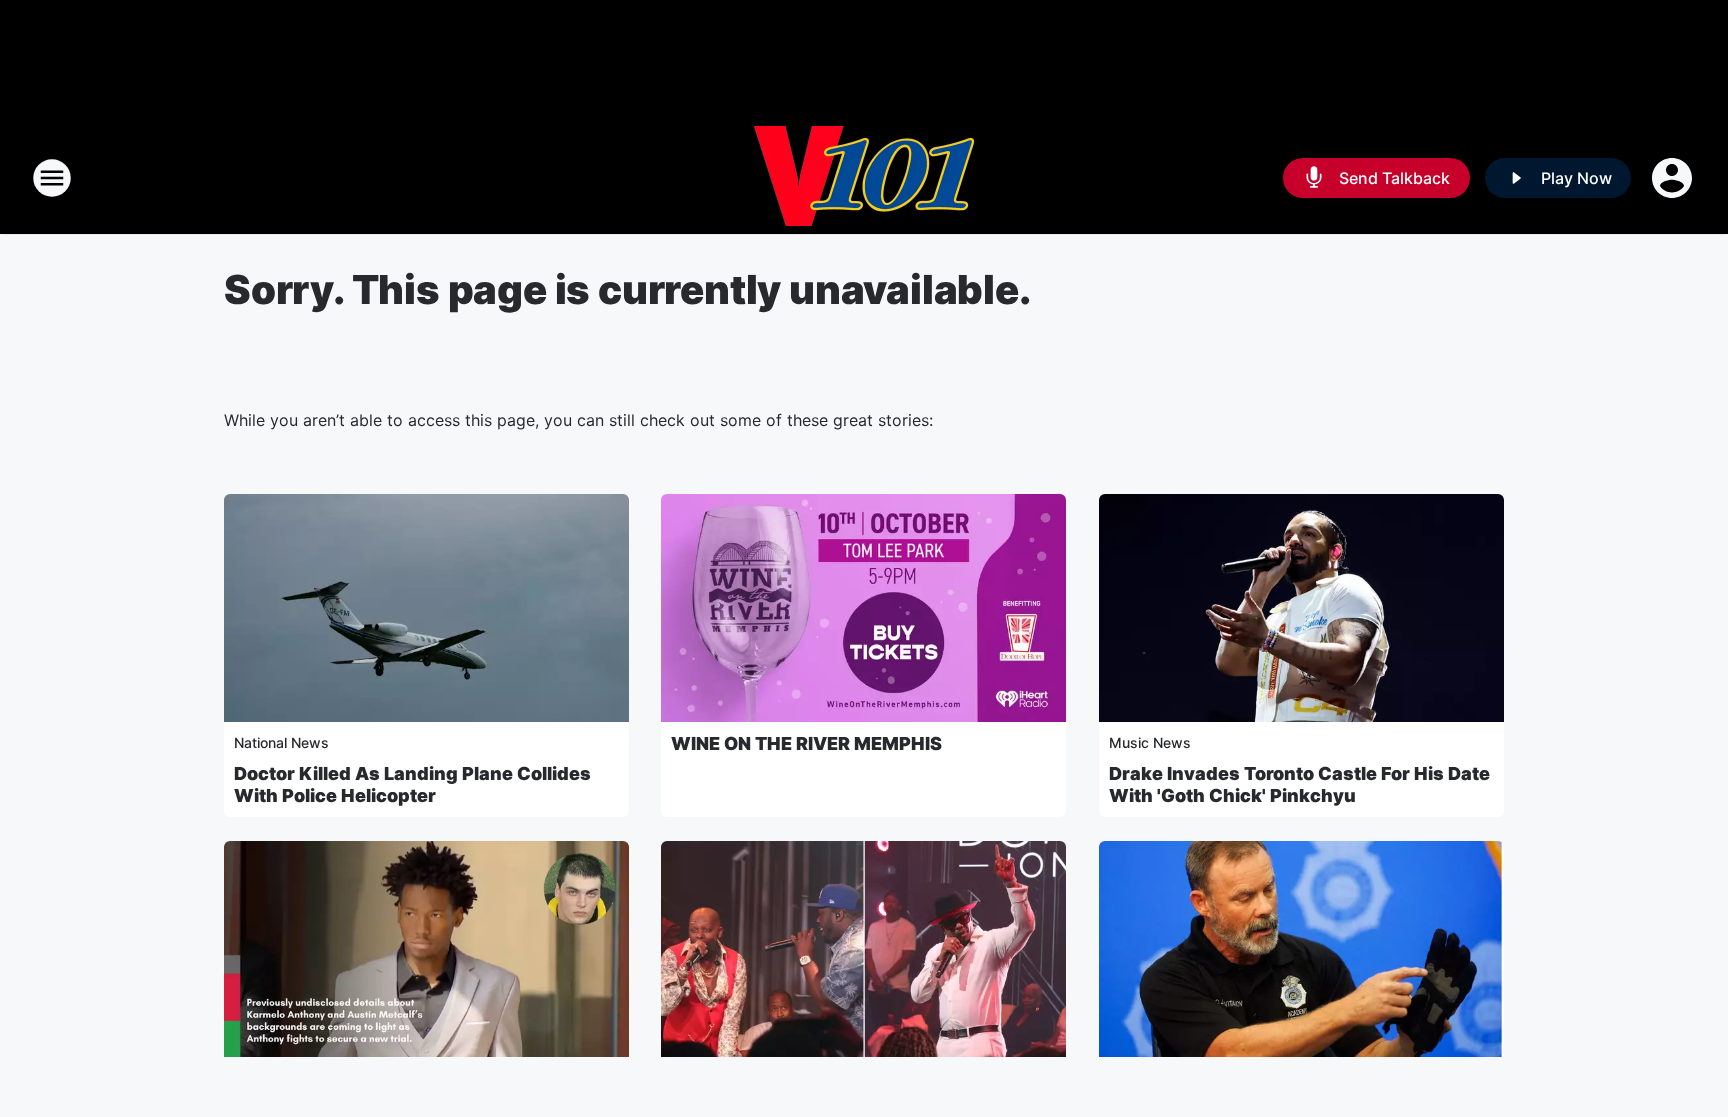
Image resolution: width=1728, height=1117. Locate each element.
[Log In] (1674, 178)
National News (281, 742)
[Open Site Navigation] (52, 178)
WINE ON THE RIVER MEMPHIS (806, 743)
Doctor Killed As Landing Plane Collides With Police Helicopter (412, 784)
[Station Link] (864, 178)
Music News (1150, 742)
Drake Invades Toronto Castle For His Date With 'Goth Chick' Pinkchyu (1299, 784)
